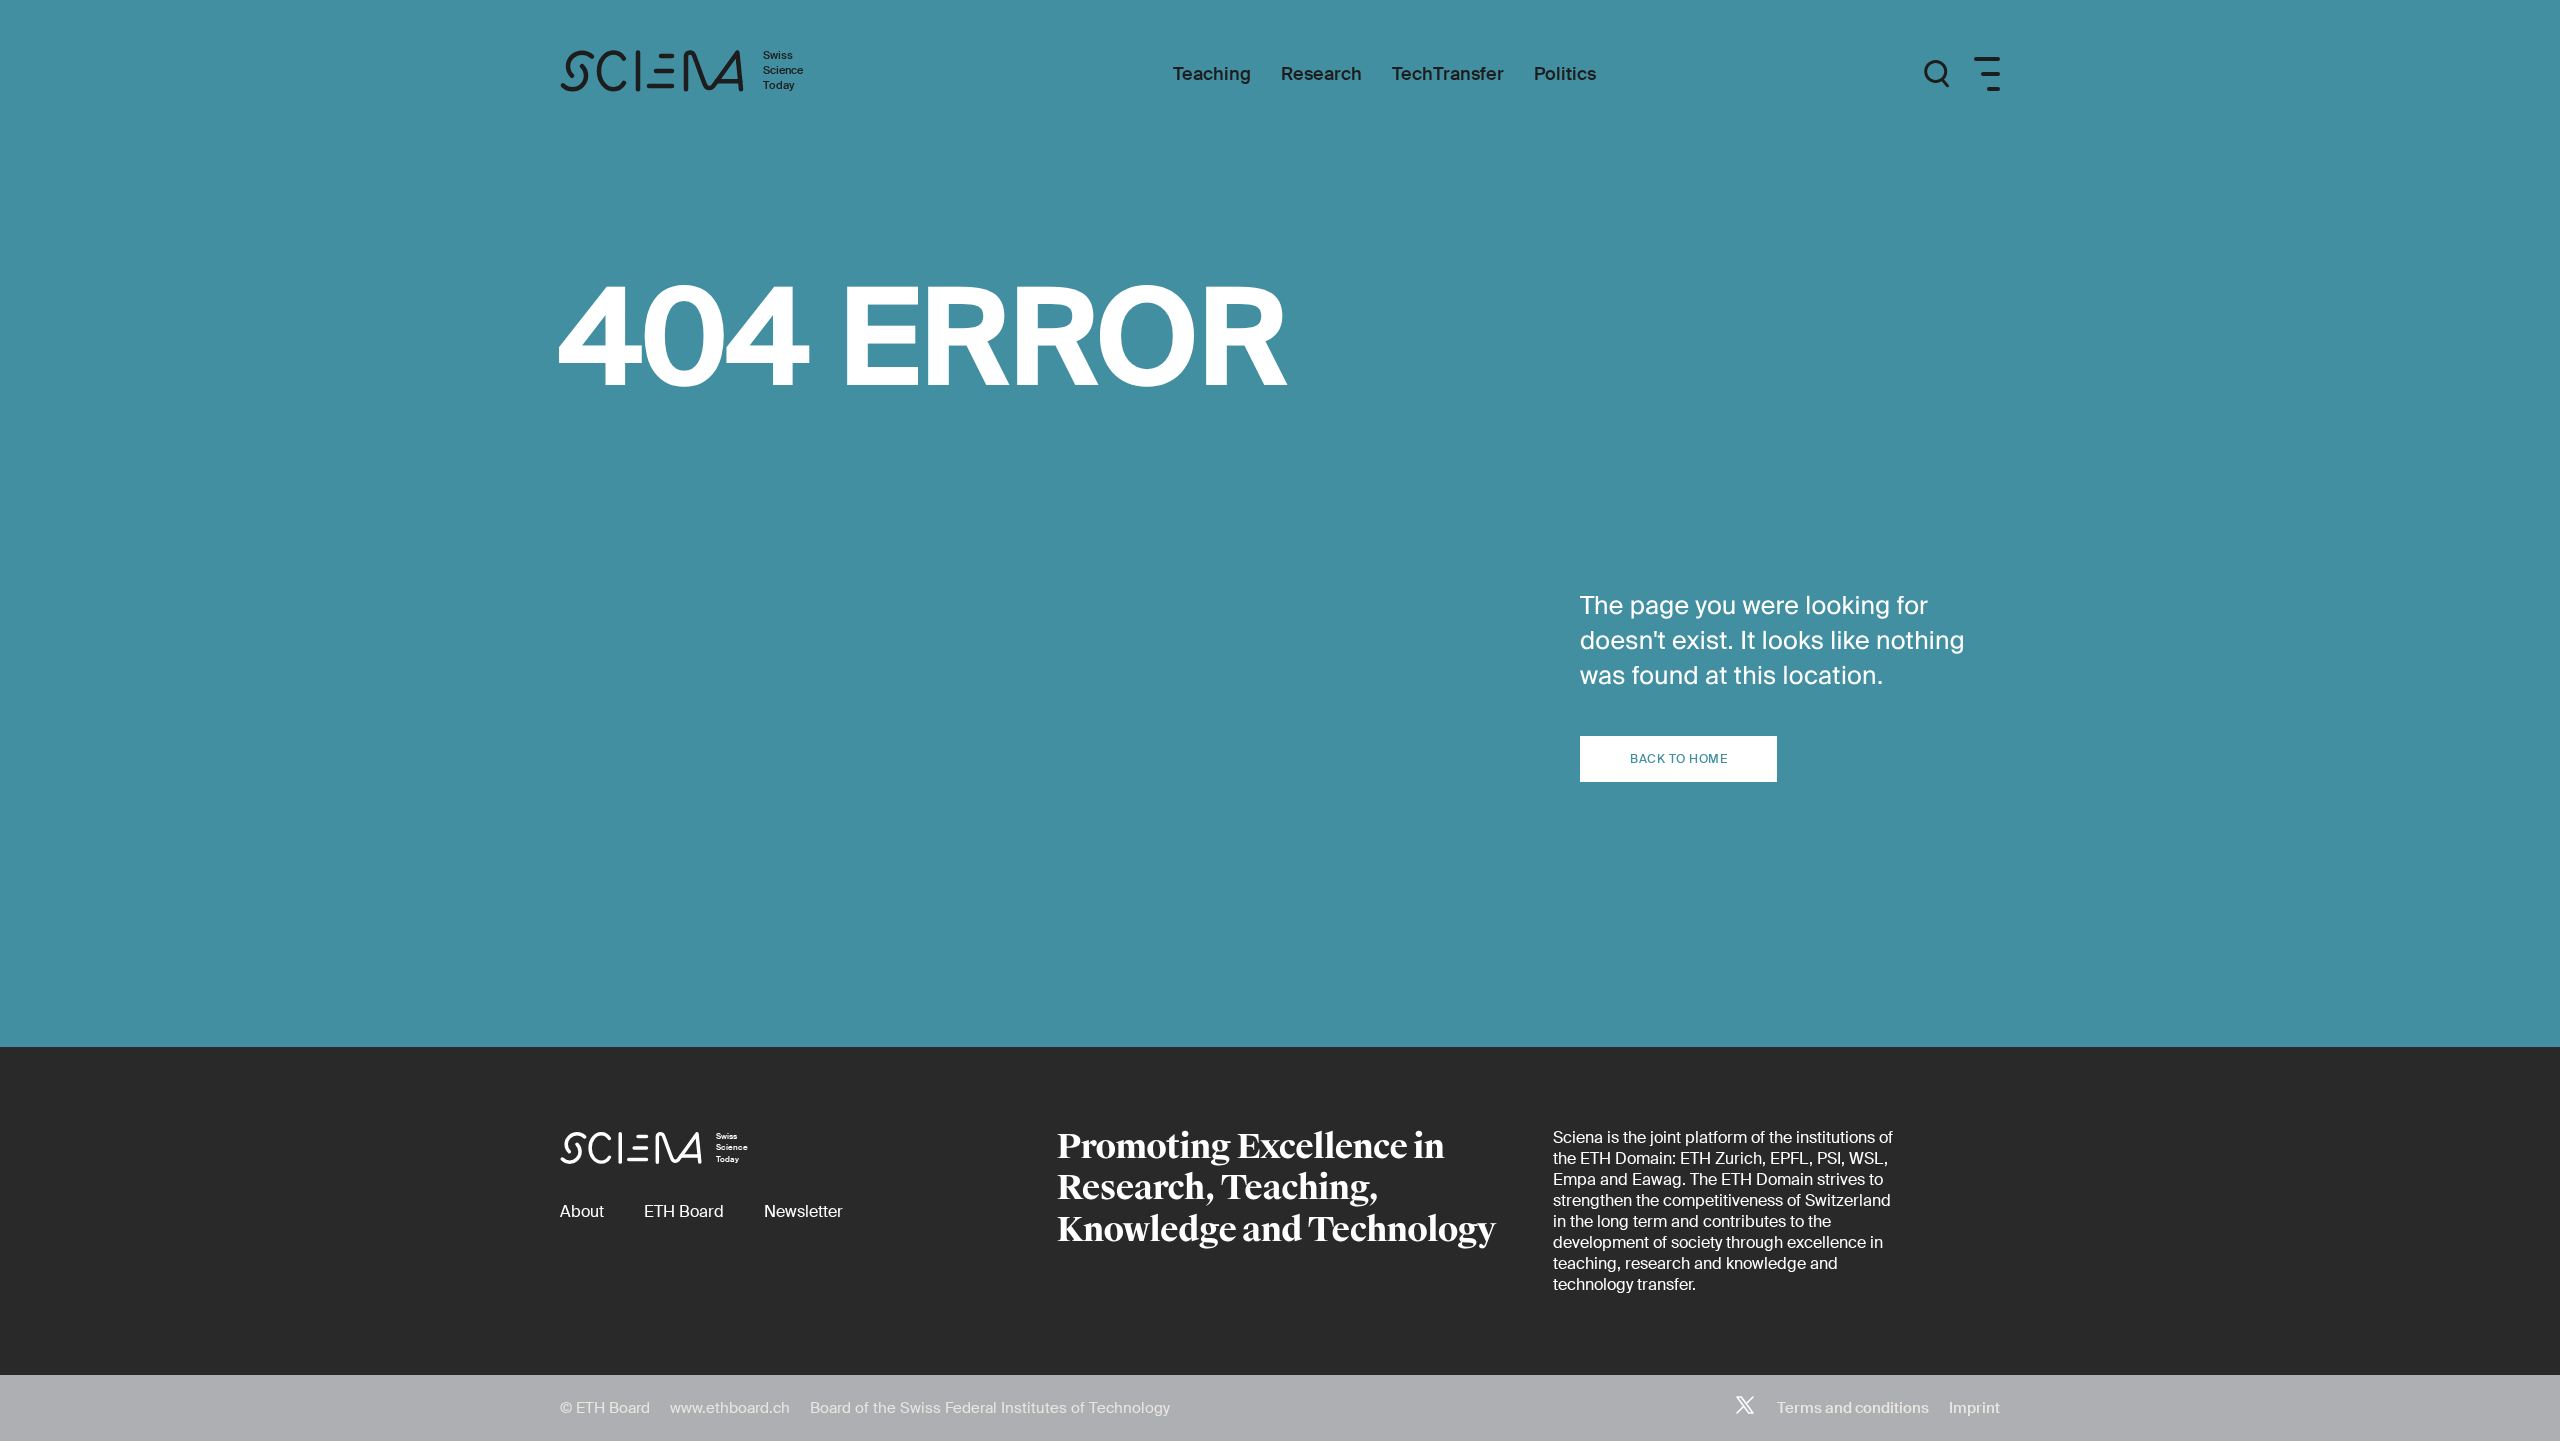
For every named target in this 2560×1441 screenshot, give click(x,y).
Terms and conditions (1853, 1408)
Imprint (1974, 1408)
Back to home (1678, 759)
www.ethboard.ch (730, 1408)
